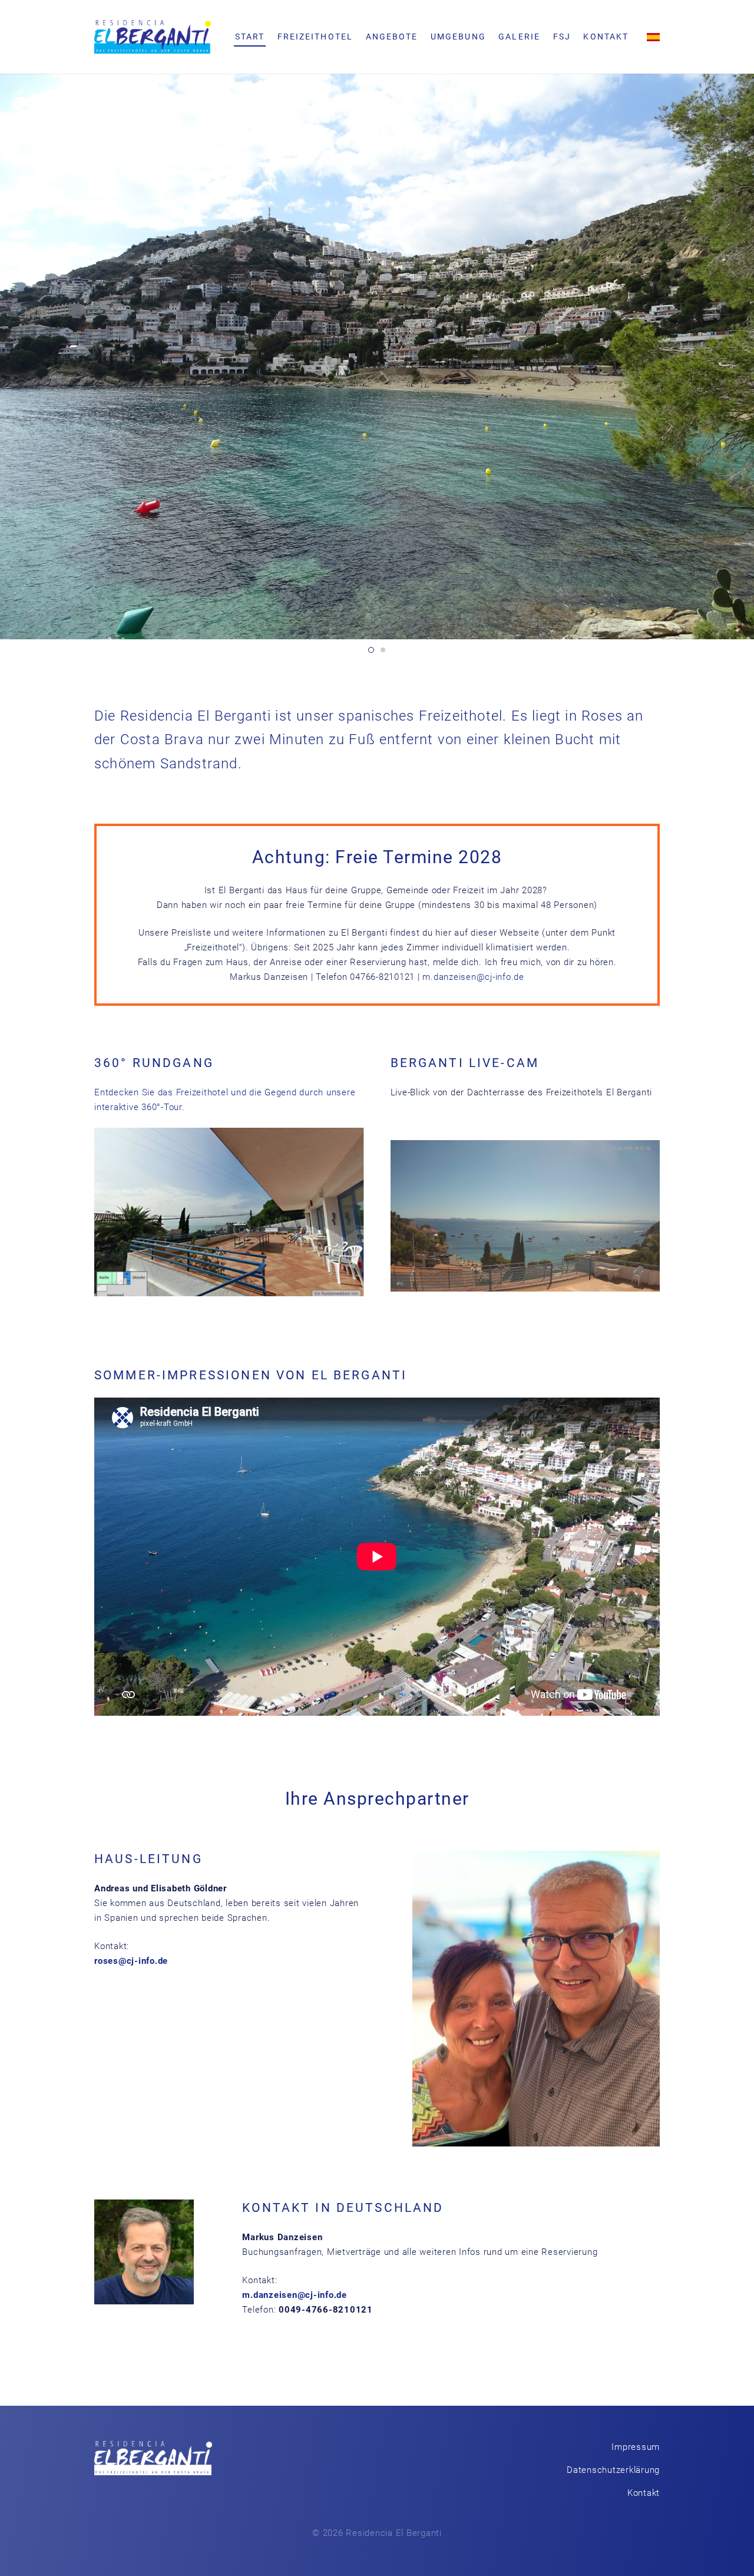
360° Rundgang (154, 1063)
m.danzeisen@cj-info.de (473, 977)
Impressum (636, 2447)
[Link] (153, 37)
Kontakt (644, 2493)
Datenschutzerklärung (613, 2470)
